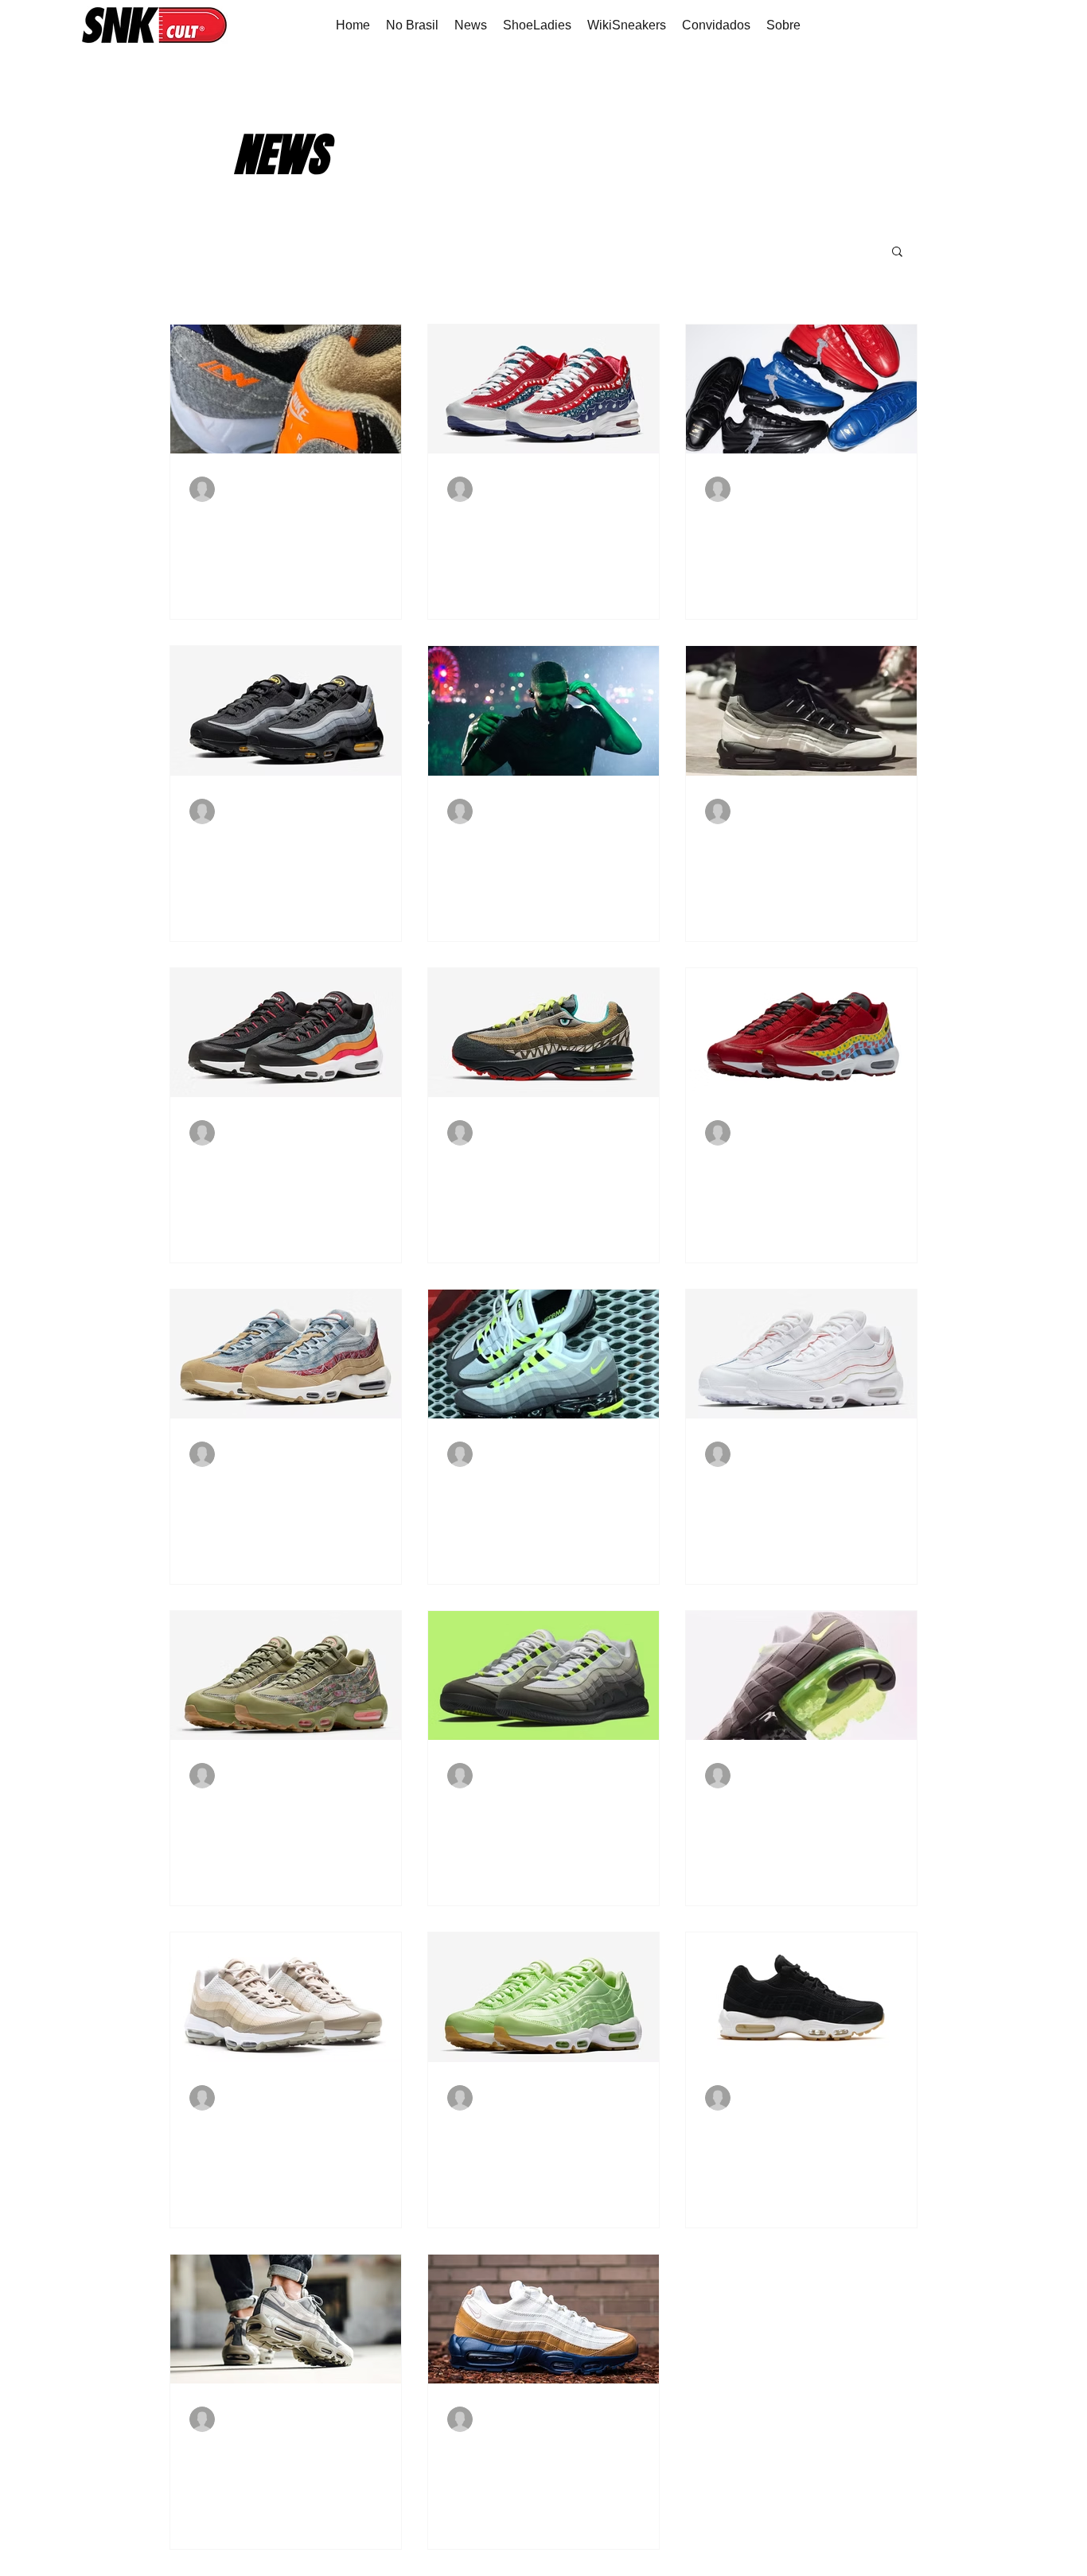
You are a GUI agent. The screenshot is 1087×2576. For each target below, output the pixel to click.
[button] (897, 253)
